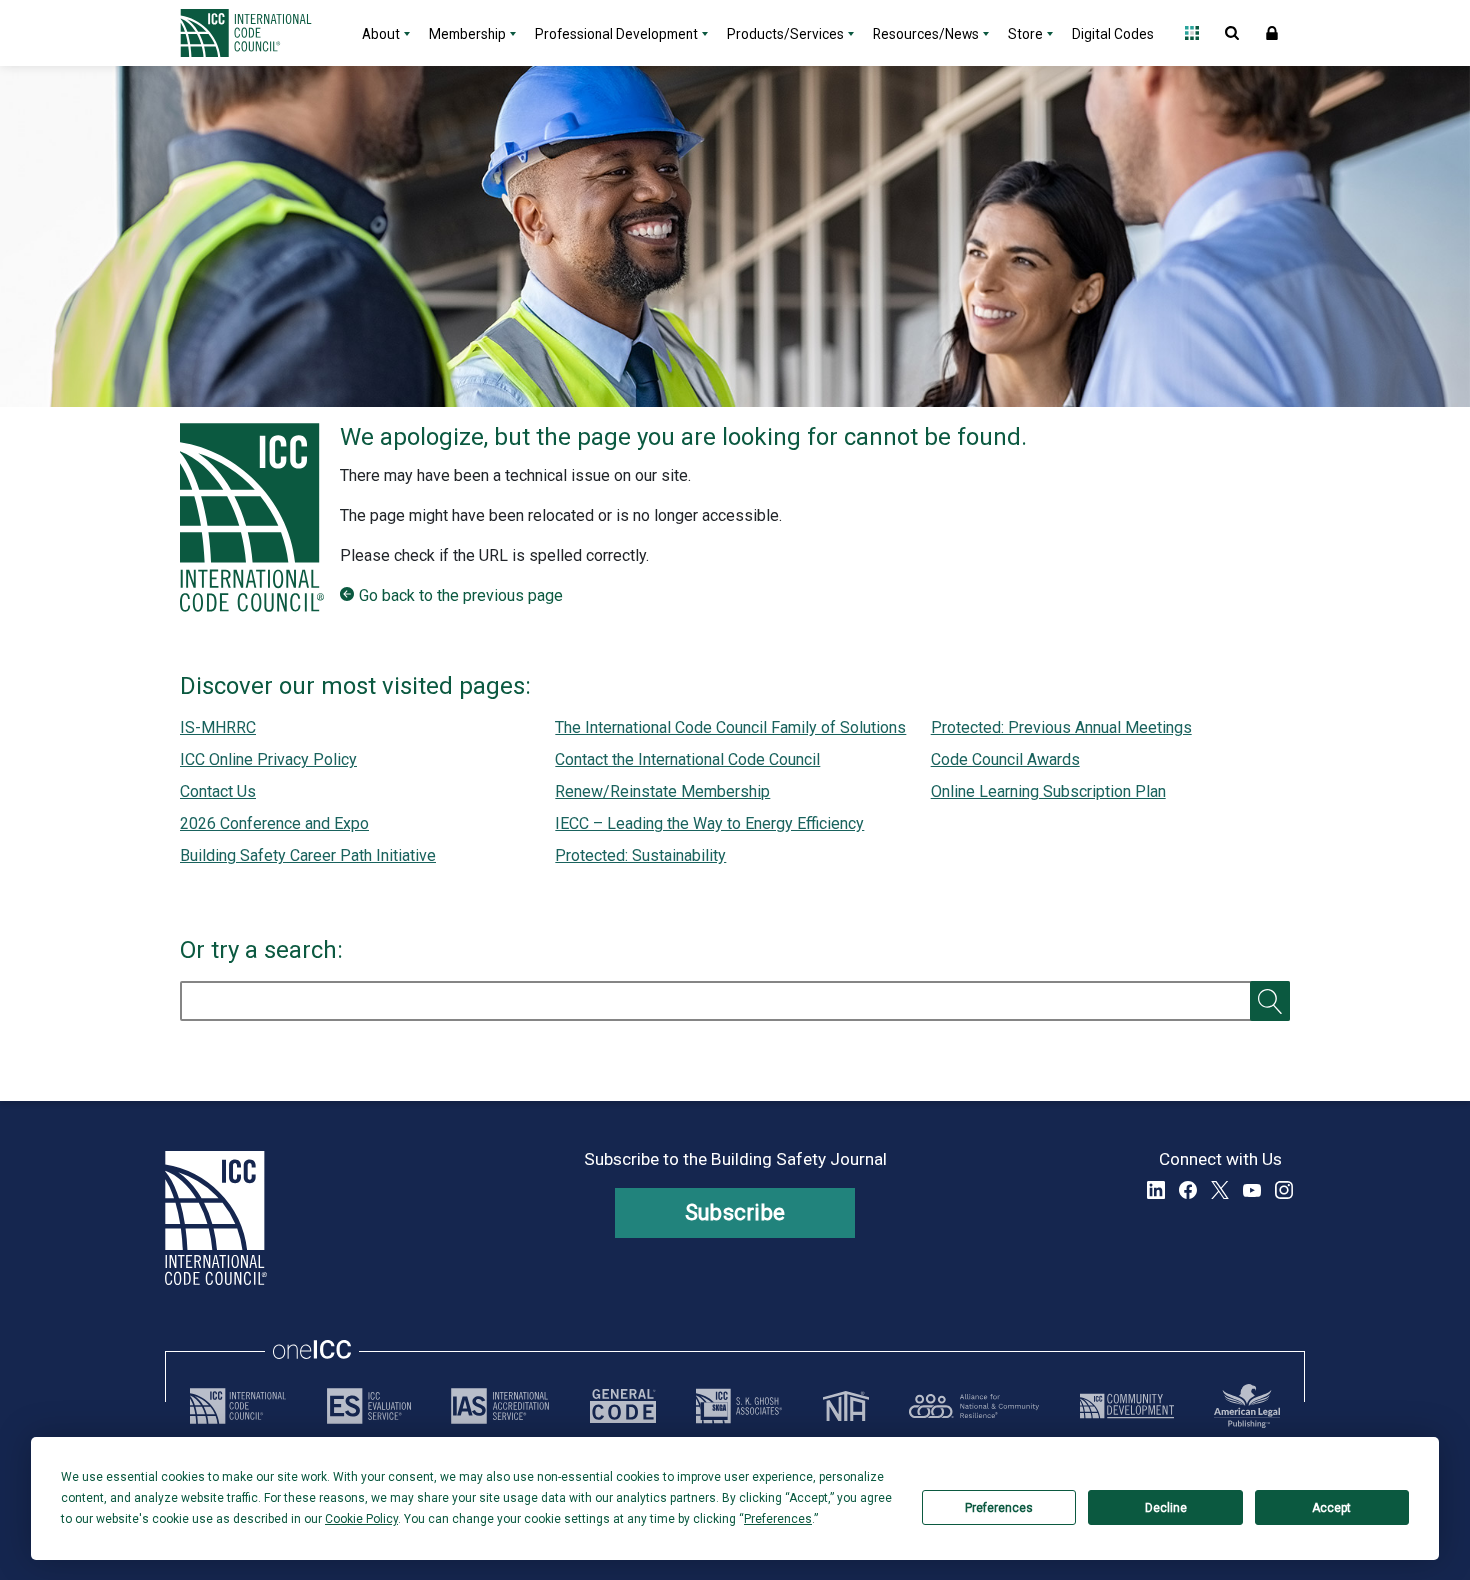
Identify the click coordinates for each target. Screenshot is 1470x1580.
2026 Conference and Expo (274, 823)
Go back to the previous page (461, 595)
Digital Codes (1113, 34)
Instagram (1284, 1190)
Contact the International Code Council (687, 759)
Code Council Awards (1005, 759)
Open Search (1232, 33)
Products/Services (785, 34)
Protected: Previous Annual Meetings (1061, 727)
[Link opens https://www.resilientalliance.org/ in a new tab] (974, 1406)
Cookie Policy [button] (361, 1519)
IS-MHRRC (218, 727)
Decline (1166, 1508)
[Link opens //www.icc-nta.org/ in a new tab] (846, 1406)
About (381, 34)
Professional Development (616, 34)
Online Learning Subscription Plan (1048, 791)
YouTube (1252, 1190)
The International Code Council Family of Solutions (730, 727)
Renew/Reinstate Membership (662, 791)
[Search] (1270, 1001)
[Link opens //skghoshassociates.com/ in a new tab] (739, 1406)
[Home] (258, 33)
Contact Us (218, 791)
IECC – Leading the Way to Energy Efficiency (709, 823)
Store (1025, 34)
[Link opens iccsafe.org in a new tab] (238, 1406)
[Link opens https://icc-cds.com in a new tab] (1127, 1406)
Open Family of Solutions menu (1192, 33)
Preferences (999, 1508)
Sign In (1272, 33)
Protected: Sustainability (640, 855)
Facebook (1188, 1190)
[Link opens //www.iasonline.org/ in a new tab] (500, 1406)
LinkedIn (1156, 1190)
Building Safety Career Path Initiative (308, 855)
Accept (1331, 1508)
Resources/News (926, 34)
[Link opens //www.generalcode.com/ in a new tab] (623, 1406)
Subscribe (735, 1212)
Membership (467, 34)
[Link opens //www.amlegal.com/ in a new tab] (1247, 1406)
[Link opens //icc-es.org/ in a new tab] (369, 1406)
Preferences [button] (778, 1519)
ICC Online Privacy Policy (268, 759)
